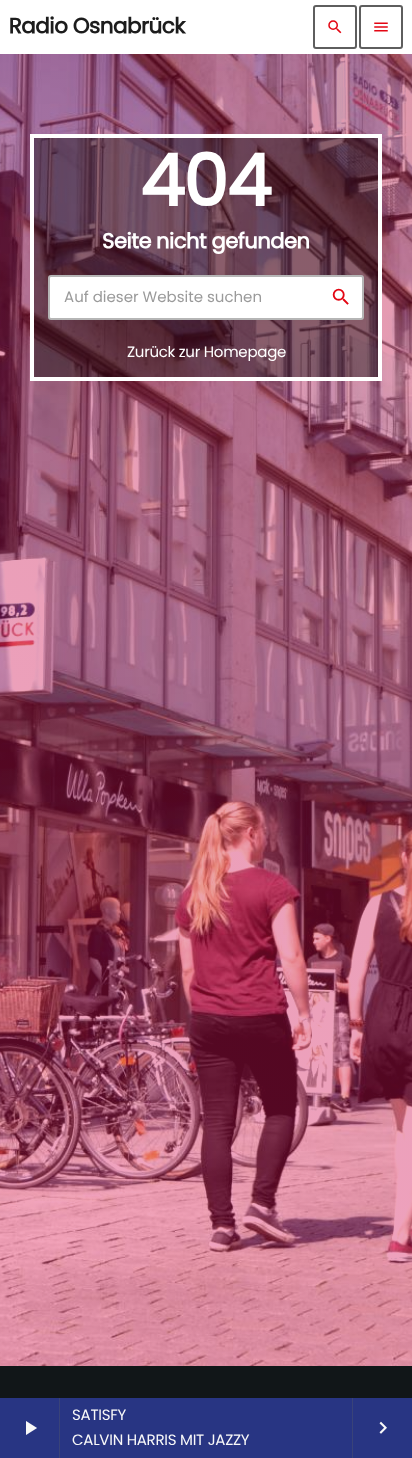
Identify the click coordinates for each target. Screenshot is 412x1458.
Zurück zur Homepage (206, 352)
